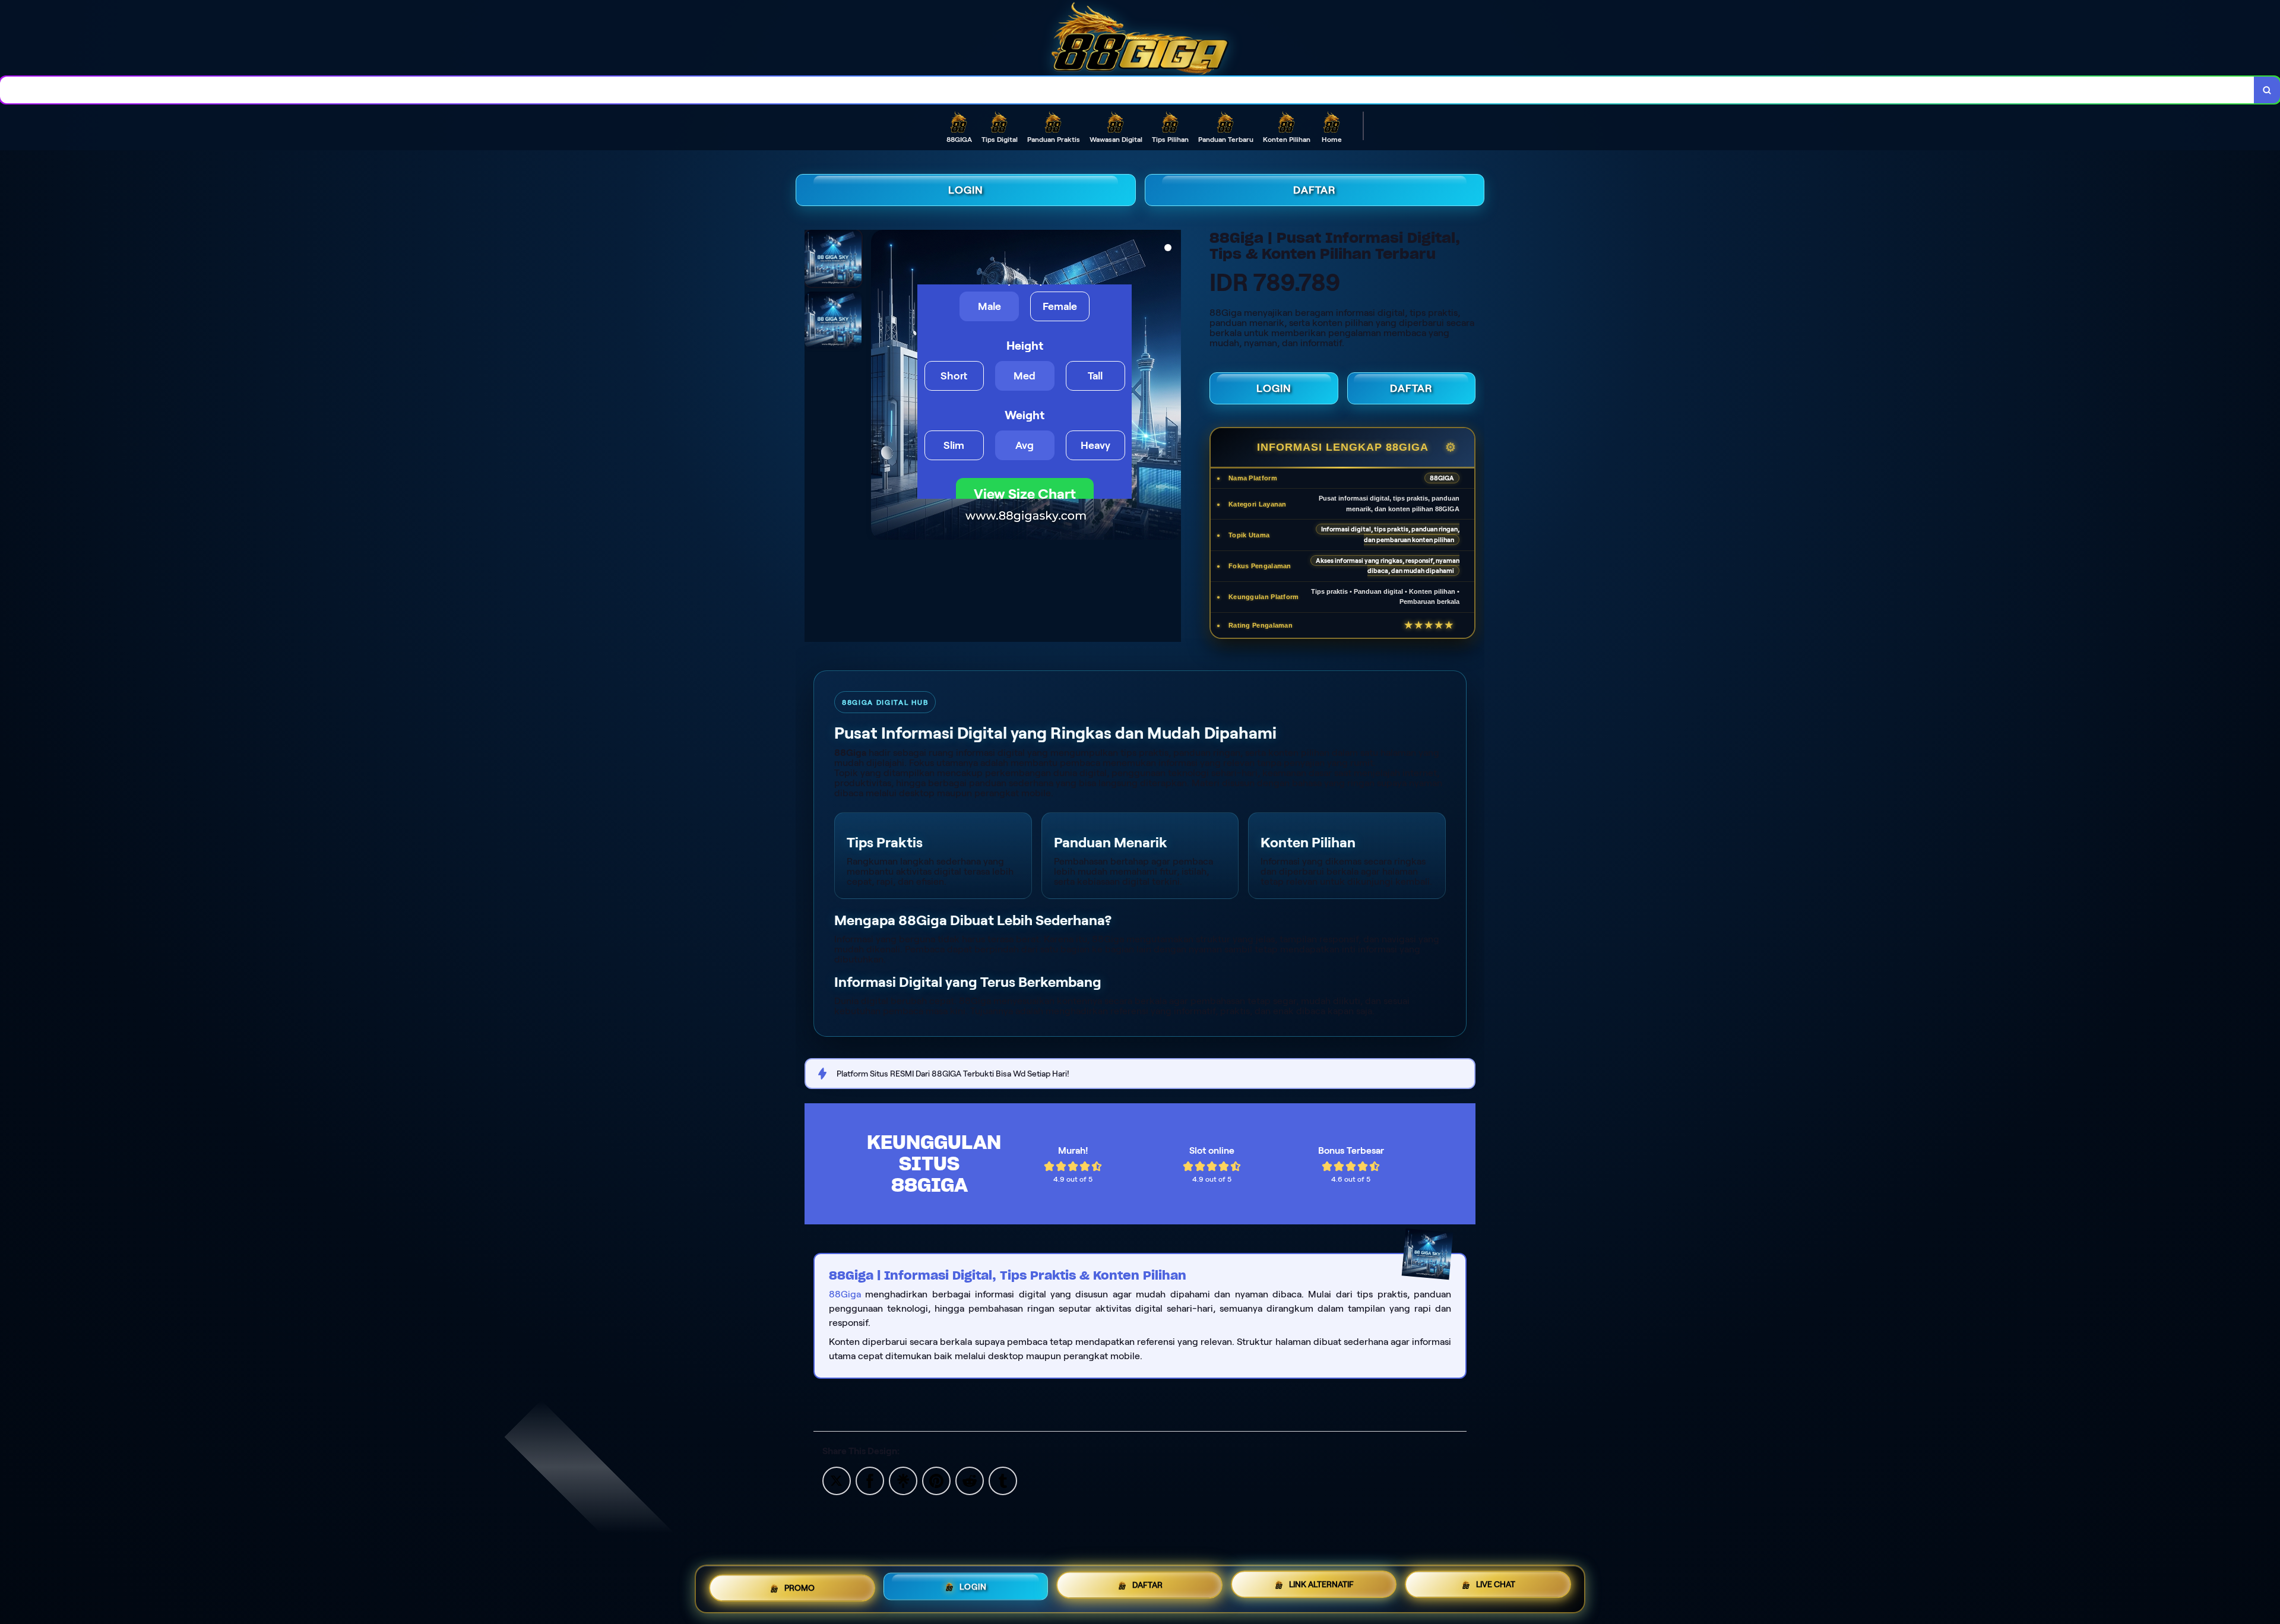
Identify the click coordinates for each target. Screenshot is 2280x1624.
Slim (954, 445)
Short (954, 376)
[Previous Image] (881, 387)
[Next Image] (1171, 387)
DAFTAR (1315, 190)
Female (1060, 306)
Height (1025, 346)
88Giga (845, 1294)
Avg (1025, 445)
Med (1025, 376)
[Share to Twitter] (837, 1480)
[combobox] (1127, 90)
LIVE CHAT (1496, 1588)
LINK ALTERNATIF (1321, 1587)
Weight (1025, 415)
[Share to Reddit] (970, 1480)
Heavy (1095, 445)
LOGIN (966, 190)
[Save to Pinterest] (936, 1480)
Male (989, 306)
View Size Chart (1025, 494)
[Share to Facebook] (870, 1480)
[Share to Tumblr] (1003, 1480)
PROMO (799, 1584)
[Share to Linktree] (903, 1480)
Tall (1095, 376)
